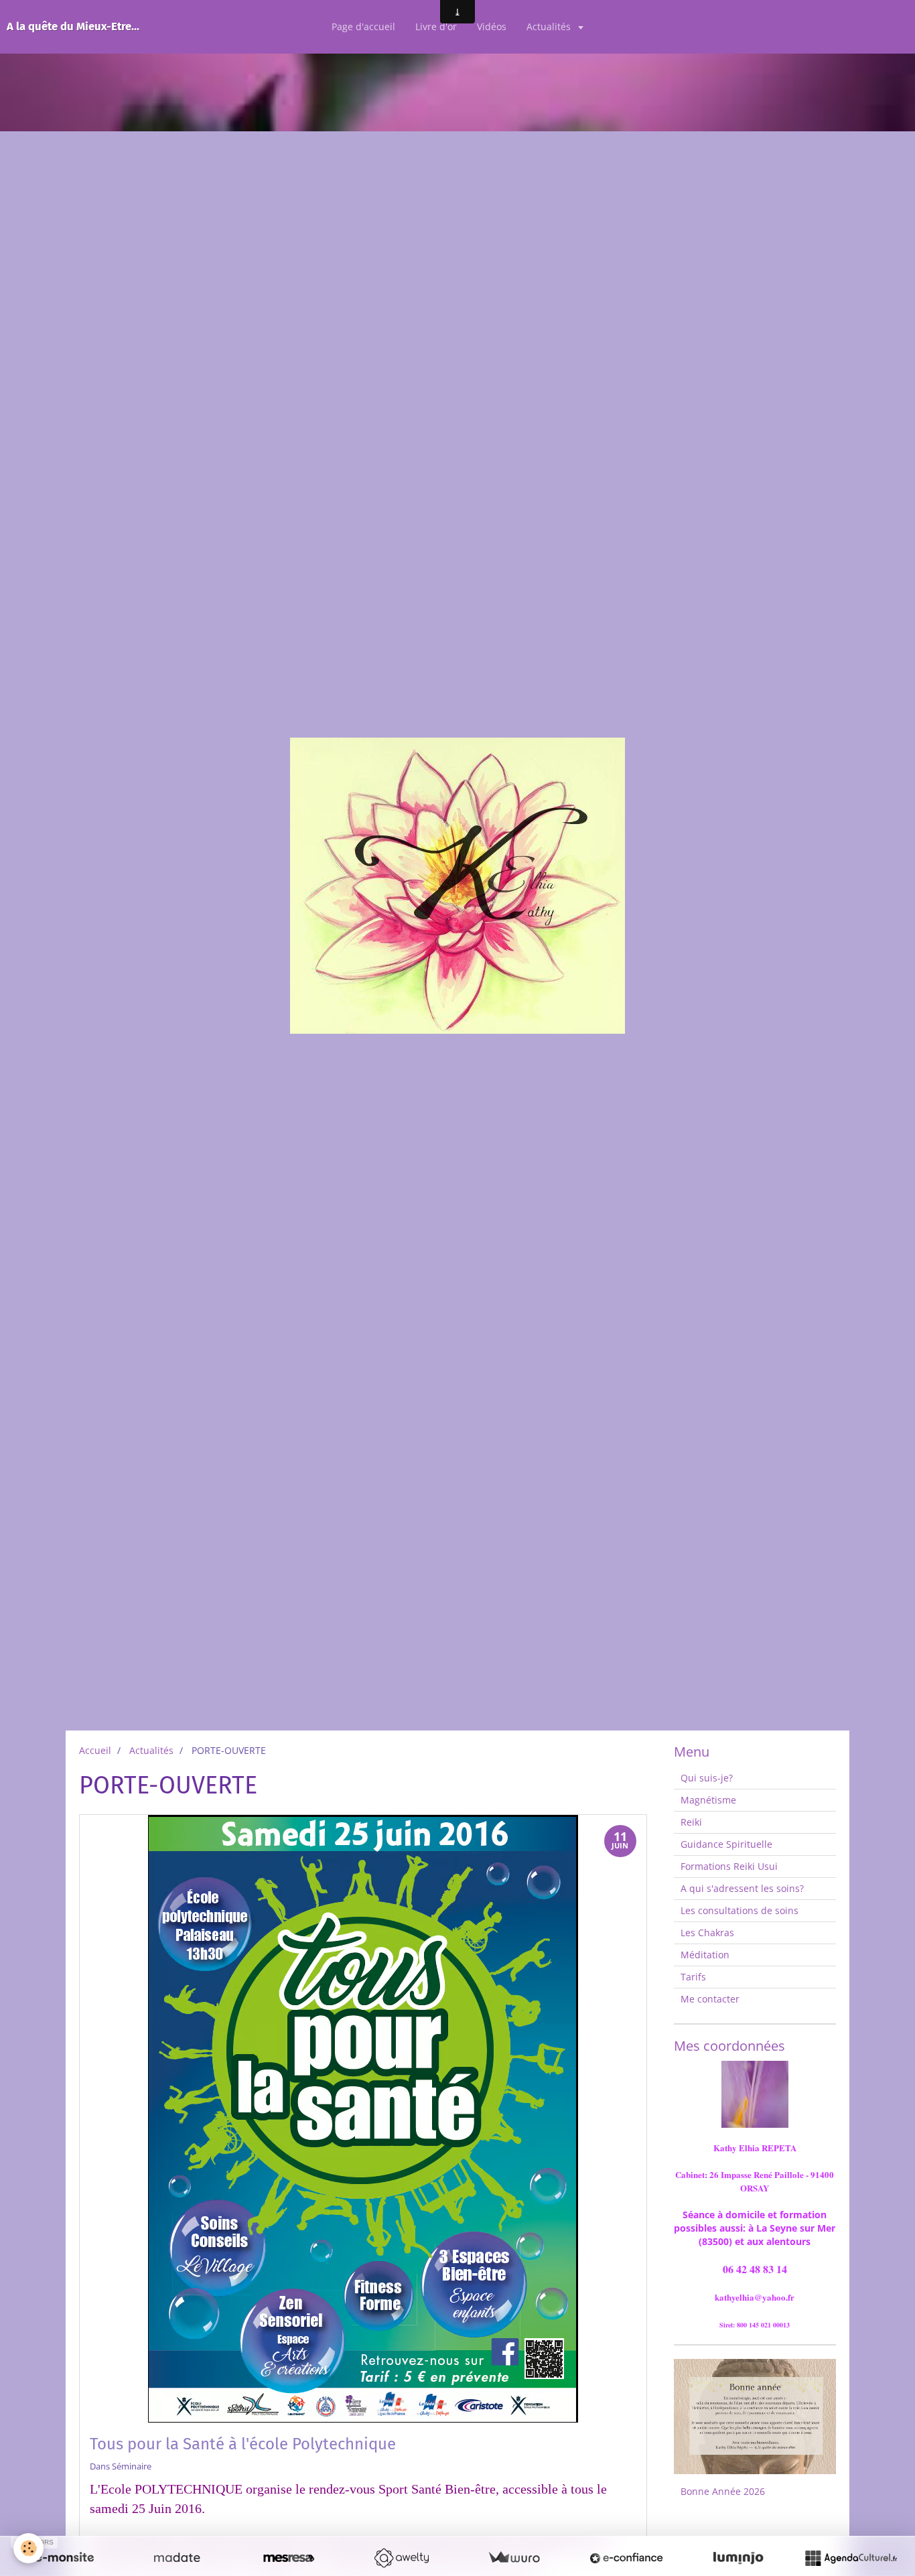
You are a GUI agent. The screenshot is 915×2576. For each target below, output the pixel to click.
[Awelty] (401, 2558)
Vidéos (492, 26)
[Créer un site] (64, 2558)
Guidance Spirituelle (726, 1844)
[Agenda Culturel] (851, 2558)
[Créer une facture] (514, 2558)
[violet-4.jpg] (755, 2094)
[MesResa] (289, 2558)
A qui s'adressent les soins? (742, 1888)
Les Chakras (707, 1933)
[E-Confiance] (626, 2558)
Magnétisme (708, 1800)
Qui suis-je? (707, 1778)
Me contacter (710, 1999)
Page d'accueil (363, 26)
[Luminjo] (738, 2558)
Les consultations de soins (740, 1910)
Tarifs (693, 1977)
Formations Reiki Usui (729, 1866)
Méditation (705, 1955)
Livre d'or (436, 26)
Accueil (95, 1750)
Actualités (550, 26)
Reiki (691, 1822)
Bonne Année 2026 (723, 2491)
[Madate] (177, 2558)
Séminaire (132, 2466)
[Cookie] (28, 2548)
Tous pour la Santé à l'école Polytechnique (243, 2444)
